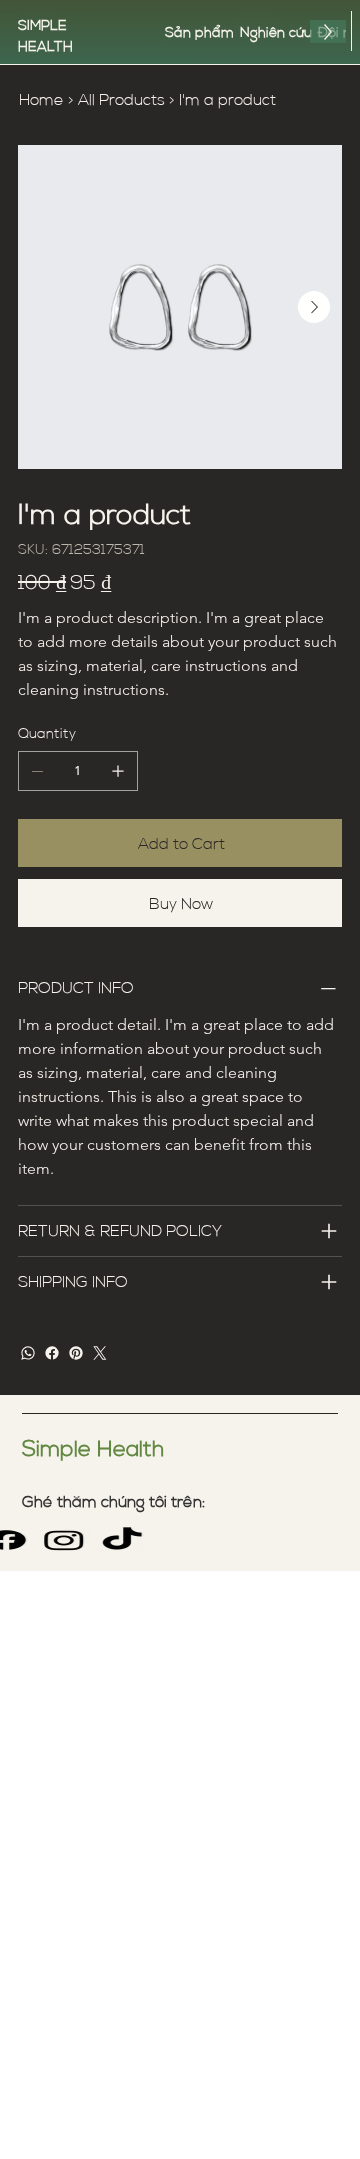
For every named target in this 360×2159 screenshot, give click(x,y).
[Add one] (118, 771)
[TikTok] (121, 1540)
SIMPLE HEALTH (45, 35)
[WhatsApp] (28, 1353)
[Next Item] (314, 307)
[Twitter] (100, 1353)
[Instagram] (63, 1540)
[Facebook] (52, 1353)
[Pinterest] (76, 1353)
